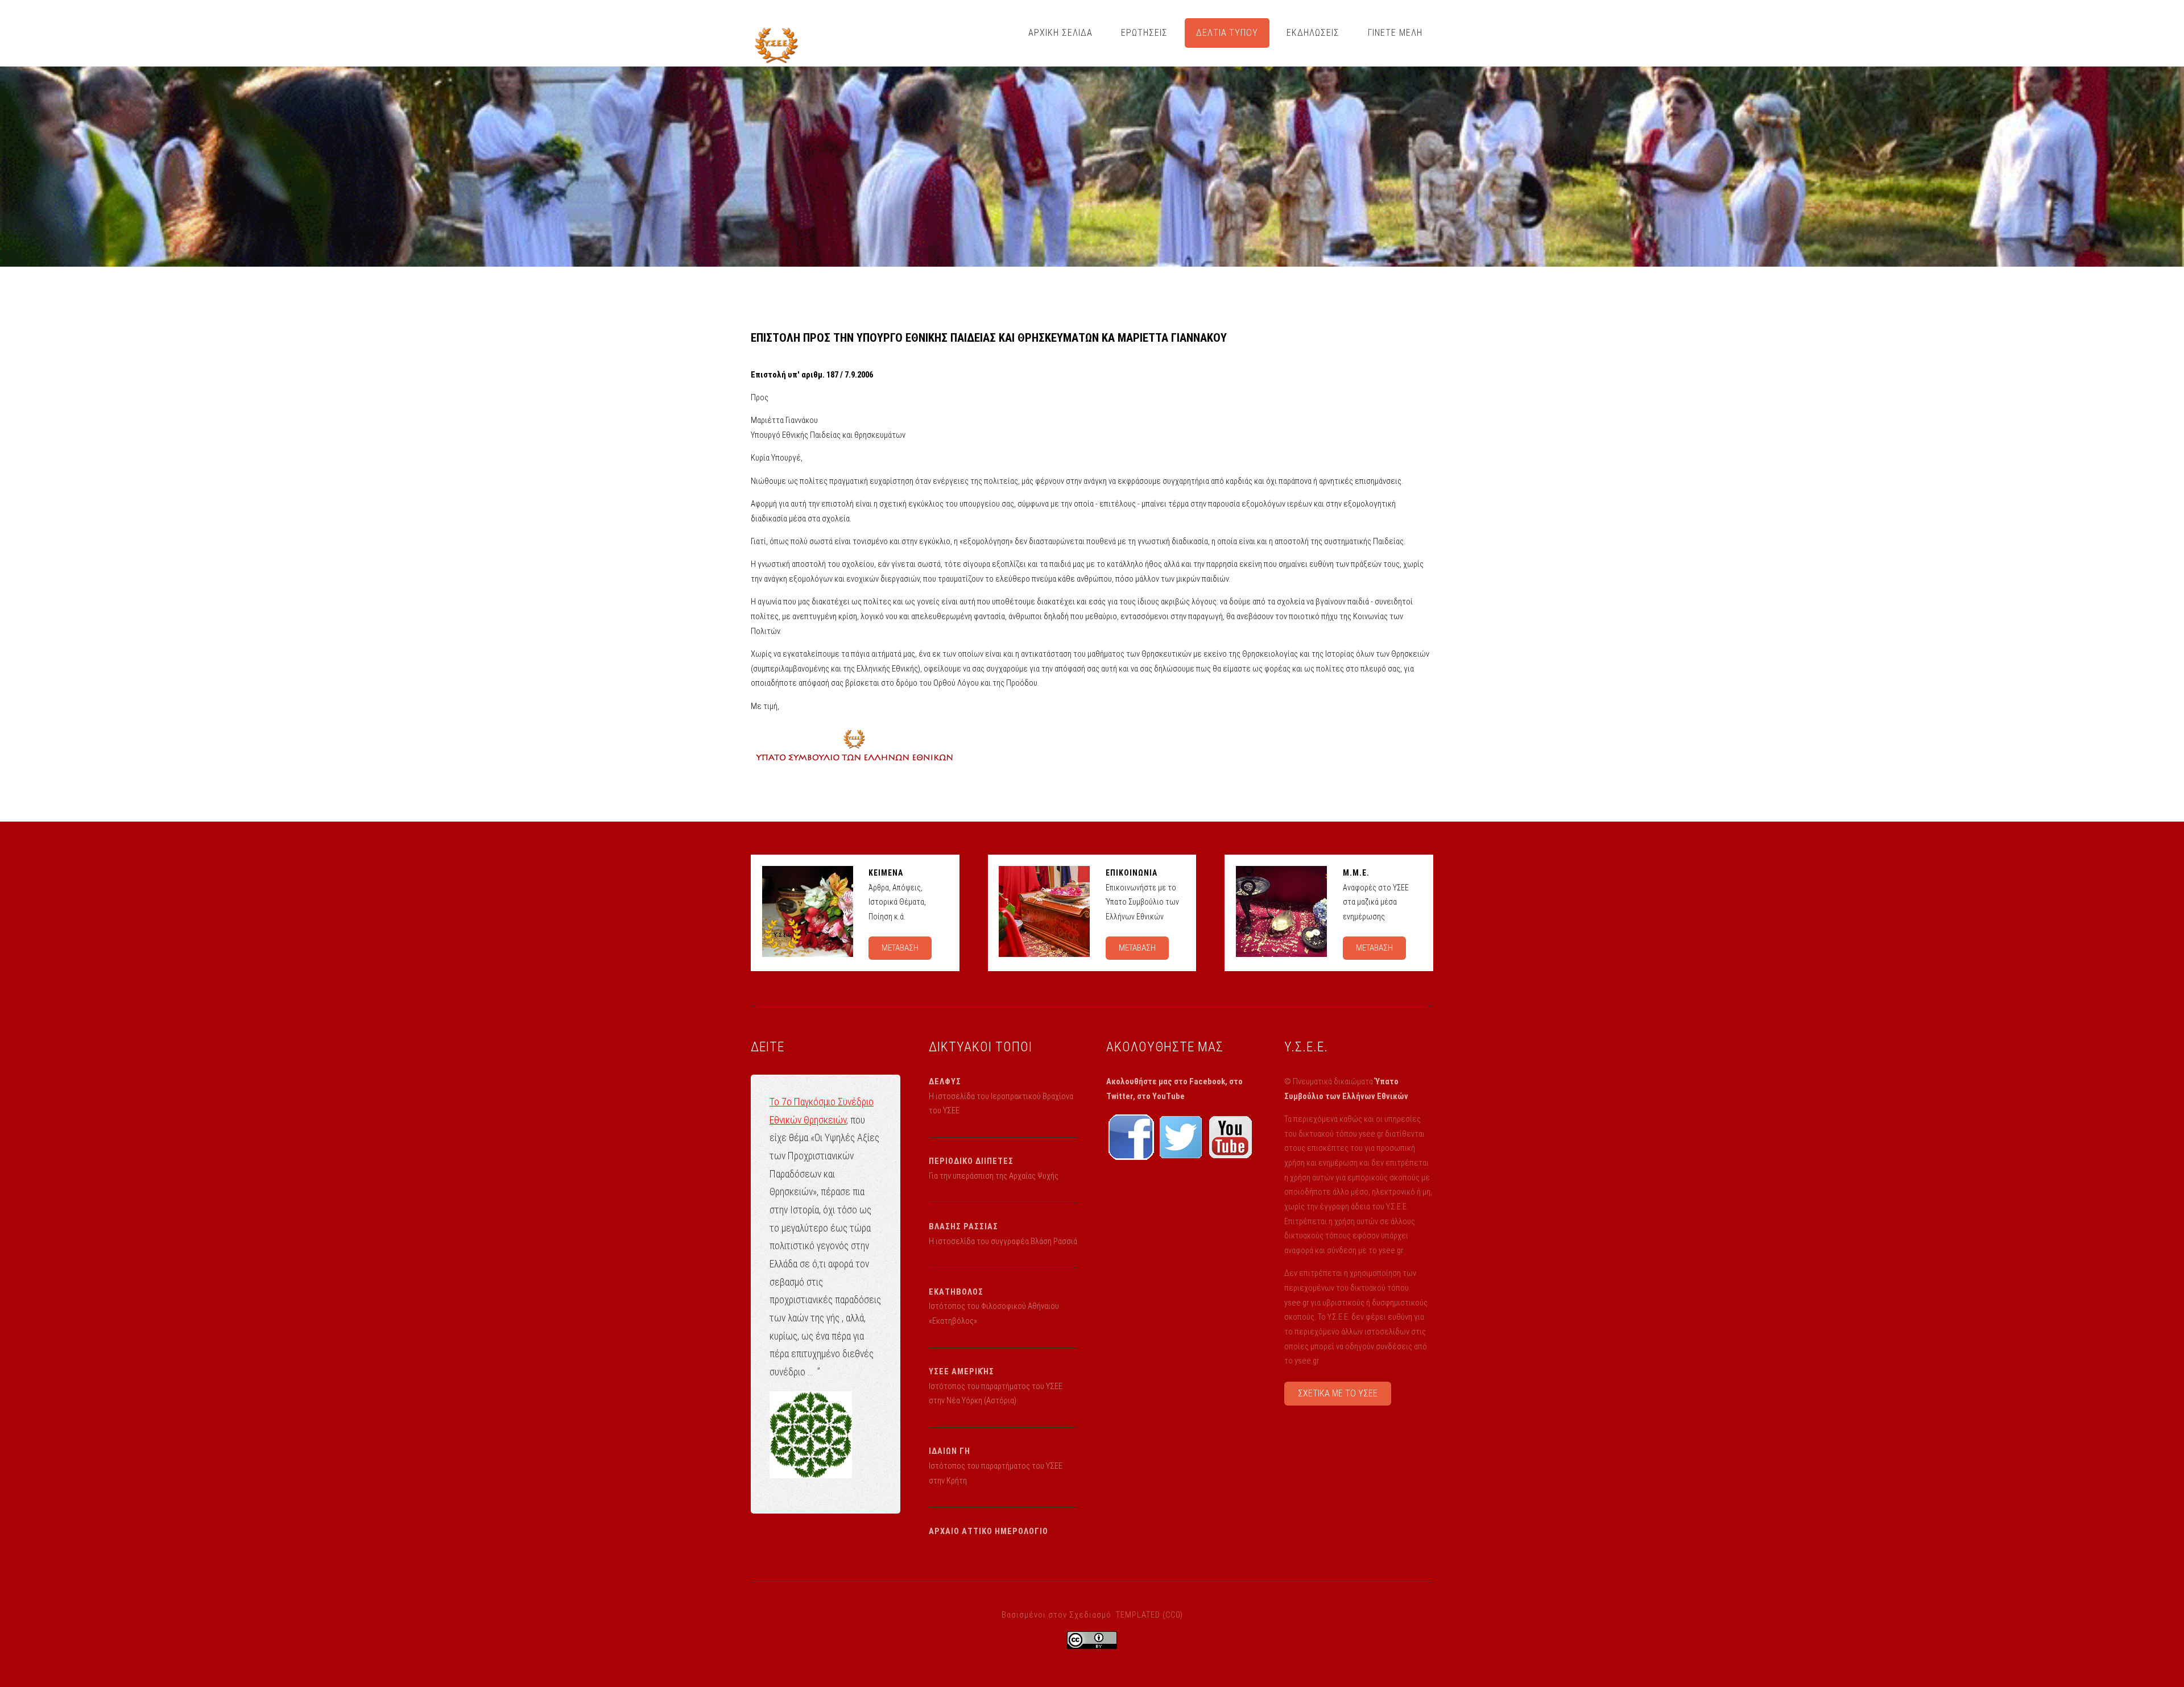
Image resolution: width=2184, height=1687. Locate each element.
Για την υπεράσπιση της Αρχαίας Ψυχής (994, 1176)
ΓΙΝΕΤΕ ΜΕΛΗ (1395, 33)
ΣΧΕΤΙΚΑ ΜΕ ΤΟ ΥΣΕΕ (1338, 1393)
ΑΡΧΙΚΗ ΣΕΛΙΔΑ (1060, 33)
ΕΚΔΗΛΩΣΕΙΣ (1313, 33)
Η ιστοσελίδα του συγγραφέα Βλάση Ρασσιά (1003, 1241)
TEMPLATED (1138, 1615)
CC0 (1173, 1615)
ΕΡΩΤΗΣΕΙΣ (1144, 33)
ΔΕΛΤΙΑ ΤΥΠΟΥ (1227, 33)
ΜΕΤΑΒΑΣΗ (900, 948)
